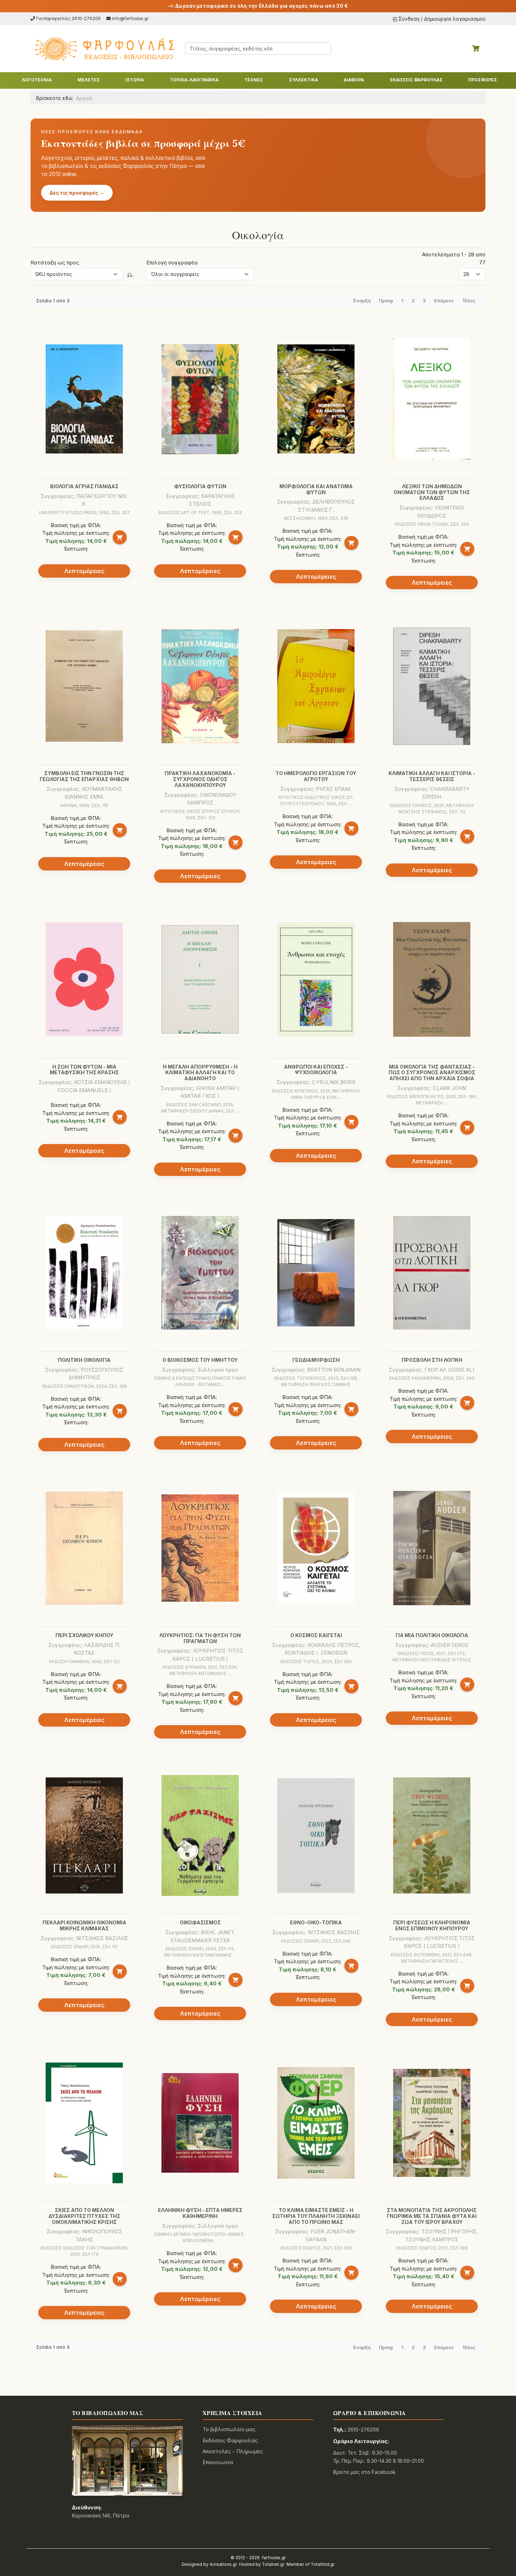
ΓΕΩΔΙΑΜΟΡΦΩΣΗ (316, 1360)
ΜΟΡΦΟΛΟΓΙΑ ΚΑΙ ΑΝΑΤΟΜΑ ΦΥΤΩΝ (316, 489)
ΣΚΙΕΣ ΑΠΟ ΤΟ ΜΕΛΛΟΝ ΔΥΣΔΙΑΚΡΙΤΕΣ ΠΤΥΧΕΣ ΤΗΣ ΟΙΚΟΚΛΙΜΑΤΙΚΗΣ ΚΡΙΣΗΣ (84, 2216)
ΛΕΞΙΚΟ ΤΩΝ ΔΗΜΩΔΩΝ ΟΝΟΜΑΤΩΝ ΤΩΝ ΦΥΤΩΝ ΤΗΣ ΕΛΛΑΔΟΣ (432, 492)
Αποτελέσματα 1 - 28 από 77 (454, 258)
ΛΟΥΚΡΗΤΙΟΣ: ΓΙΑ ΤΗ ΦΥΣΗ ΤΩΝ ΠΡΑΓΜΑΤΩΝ (200, 1638)
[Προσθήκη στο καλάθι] (120, 537)
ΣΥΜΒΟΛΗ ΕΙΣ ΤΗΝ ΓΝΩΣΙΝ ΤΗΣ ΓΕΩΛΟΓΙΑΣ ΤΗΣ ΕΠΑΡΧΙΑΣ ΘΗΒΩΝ (84, 776)
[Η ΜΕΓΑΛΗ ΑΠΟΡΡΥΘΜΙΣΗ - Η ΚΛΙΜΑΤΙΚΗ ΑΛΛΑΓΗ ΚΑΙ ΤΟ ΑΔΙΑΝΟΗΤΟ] (200, 979)
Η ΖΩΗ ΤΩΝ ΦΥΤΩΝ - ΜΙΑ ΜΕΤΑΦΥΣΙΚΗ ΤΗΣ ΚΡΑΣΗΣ (84, 1070)
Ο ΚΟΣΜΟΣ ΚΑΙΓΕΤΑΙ (316, 1635)
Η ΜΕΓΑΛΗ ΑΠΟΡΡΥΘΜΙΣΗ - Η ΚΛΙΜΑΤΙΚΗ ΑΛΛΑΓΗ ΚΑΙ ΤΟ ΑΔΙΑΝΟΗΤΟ (200, 1073)
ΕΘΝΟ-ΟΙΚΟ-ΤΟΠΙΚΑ (316, 1922)
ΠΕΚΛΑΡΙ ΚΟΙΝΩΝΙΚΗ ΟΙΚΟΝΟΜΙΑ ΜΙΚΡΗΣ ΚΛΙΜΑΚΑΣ (84, 1925)
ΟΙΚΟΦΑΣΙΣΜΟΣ (200, 1922)
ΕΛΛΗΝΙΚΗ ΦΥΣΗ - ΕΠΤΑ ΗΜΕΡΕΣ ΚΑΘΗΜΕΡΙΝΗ (200, 2213)
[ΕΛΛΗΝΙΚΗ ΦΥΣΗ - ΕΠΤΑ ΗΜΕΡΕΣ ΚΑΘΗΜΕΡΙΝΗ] (200, 2123)
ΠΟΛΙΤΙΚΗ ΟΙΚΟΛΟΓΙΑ (84, 1360)
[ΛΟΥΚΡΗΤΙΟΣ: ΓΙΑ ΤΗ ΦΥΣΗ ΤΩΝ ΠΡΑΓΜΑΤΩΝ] (200, 1548)
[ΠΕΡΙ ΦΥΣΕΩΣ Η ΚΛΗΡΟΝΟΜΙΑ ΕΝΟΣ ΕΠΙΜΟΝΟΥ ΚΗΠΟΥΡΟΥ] (432, 1835)
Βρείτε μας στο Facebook (364, 2472)
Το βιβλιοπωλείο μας (229, 2429)
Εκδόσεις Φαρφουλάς (230, 2440)
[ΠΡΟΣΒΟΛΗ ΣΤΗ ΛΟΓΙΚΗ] (432, 1273)
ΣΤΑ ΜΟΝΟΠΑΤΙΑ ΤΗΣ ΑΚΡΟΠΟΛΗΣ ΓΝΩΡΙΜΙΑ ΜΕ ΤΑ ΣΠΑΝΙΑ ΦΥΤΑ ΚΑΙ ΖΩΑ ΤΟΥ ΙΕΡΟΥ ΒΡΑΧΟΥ (432, 2216)
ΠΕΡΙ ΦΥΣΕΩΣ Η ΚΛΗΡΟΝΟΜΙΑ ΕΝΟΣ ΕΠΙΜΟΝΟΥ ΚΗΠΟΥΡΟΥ (432, 1925)
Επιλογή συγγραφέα (172, 263)
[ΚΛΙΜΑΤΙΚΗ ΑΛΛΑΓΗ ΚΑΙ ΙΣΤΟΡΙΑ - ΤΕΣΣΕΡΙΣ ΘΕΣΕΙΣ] (432, 686)
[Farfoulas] (104, 49)
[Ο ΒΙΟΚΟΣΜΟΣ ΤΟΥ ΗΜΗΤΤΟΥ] (200, 1273)
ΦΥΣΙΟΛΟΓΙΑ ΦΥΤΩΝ (200, 486)
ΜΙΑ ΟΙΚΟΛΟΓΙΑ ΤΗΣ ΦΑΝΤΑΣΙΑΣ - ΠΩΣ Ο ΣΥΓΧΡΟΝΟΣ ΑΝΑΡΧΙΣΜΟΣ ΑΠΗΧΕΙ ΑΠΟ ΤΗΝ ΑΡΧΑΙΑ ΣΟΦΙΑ (432, 1073)
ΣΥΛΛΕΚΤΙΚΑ (303, 80)
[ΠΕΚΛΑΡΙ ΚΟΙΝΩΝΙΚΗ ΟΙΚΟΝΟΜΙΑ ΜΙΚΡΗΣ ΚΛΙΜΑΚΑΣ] (84, 1835)
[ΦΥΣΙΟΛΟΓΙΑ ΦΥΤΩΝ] (200, 399)
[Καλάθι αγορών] (476, 48)
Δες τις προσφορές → (77, 193)
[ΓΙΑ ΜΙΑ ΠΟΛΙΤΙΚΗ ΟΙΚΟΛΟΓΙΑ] (432, 1548)
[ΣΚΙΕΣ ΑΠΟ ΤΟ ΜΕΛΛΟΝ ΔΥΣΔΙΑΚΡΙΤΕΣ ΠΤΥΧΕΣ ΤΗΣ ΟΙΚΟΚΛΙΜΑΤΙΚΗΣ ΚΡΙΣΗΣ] (84, 2123)
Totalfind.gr (323, 2564)
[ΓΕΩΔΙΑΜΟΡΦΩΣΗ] (316, 1273)
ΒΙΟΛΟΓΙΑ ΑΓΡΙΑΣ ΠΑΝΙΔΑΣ (84, 486)
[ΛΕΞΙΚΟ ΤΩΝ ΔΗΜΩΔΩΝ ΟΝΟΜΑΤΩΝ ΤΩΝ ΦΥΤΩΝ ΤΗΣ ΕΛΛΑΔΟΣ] (432, 399)
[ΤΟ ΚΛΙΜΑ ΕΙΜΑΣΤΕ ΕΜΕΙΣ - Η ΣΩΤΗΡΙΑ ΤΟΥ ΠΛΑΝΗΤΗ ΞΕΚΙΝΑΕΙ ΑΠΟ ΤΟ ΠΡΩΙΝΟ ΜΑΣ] (316, 2123)
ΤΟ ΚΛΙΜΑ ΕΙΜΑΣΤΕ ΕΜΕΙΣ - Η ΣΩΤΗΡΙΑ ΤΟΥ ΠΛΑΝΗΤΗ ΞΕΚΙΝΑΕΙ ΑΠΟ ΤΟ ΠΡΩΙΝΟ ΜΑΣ (316, 2216)
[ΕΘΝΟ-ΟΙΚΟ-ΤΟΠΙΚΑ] (316, 1835)
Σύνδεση (409, 19)
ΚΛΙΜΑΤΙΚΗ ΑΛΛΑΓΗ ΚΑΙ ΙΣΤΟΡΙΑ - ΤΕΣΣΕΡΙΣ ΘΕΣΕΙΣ (432, 776)
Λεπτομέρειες (84, 571)
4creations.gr (223, 2564)
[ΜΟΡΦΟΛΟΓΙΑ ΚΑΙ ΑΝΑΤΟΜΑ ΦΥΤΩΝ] (316, 399)
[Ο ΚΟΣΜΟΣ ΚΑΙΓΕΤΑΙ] (316, 1548)
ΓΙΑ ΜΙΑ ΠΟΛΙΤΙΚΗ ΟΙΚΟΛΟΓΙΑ (432, 1635)
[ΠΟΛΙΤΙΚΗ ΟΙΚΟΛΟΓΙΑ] (84, 1273)
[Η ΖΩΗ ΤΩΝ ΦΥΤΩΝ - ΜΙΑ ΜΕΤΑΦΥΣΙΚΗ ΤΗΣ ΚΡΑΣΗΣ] (84, 979)
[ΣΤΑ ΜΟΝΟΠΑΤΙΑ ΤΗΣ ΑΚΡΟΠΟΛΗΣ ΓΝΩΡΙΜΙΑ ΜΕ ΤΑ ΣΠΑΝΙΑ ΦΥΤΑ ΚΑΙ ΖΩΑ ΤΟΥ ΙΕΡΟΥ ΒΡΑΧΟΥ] (432, 2123)
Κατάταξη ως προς (55, 263)
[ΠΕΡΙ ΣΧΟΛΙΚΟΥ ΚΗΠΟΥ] (84, 1548)
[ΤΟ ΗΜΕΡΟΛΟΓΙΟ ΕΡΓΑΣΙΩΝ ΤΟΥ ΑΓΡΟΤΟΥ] (316, 686)
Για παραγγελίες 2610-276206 (68, 18)
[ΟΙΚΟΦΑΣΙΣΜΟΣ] (200, 1835)
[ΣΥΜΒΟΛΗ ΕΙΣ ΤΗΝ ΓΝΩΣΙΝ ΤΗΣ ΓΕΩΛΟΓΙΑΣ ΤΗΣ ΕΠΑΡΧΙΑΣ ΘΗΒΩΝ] (84, 686)
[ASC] (130, 274)
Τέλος (469, 301)
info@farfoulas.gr (130, 18)
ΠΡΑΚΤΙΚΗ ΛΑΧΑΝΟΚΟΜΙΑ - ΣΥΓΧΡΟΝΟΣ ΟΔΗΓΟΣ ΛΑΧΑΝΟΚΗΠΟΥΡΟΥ (200, 779)
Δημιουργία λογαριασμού (455, 19)
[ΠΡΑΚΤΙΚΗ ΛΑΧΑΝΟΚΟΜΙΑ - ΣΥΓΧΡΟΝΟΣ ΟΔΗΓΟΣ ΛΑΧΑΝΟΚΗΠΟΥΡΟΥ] (200, 686)
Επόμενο (444, 301)
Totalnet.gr (273, 2564)
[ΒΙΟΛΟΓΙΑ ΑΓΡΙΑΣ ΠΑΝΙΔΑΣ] (84, 399)
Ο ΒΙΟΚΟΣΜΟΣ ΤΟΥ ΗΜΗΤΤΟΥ (200, 1360)
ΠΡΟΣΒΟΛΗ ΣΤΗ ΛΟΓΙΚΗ (432, 1360)
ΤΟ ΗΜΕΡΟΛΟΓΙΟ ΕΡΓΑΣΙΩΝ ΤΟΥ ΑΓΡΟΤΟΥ (316, 776)
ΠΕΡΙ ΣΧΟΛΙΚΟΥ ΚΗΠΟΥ (84, 1635)
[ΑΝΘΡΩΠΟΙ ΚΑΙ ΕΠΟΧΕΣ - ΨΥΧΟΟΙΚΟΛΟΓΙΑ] (316, 980)
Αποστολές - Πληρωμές (233, 2451)
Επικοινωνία (218, 2462)
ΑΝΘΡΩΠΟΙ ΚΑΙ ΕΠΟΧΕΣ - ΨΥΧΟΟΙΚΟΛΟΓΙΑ (316, 1070)
